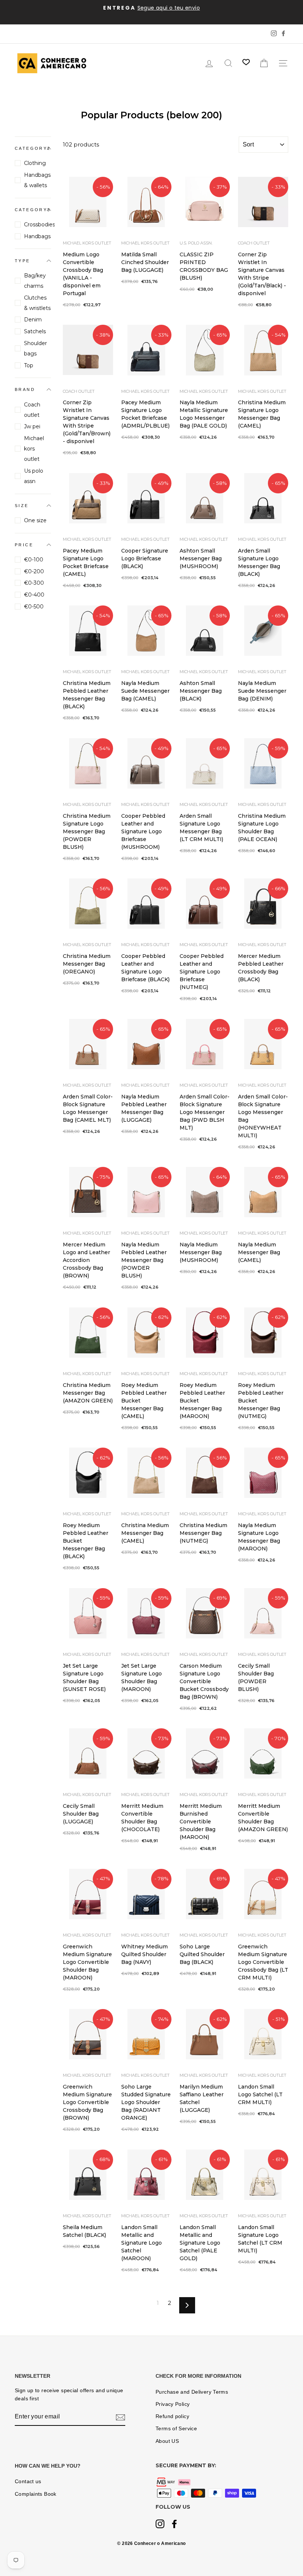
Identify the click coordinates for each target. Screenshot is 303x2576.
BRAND (25, 389)
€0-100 (34, 560)
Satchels (35, 331)
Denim (33, 320)
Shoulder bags (35, 348)
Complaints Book (36, 2494)
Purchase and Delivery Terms (192, 2392)
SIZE (22, 506)
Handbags (37, 236)
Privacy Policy (173, 2404)
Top (29, 365)
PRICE (24, 545)
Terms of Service (176, 2429)
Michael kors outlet (34, 449)
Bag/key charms (35, 281)
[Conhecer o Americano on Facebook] (174, 2525)
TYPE (23, 261)
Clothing (35, 163)
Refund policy (172, 2416)
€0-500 (34, 607)
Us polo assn (34, 476)
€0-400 (34, 595)
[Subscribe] (120, 2417)
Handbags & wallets (37, 180)
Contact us (28, 2482)
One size (35, 520)
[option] (151, 8)
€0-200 (34, 571)
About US (167, 2441)
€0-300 (34, 583)
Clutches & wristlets (37, 303)
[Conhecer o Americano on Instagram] (160, 2525)
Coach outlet (32, 410)
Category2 (33, 148)
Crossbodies (38, 224)
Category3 (33, 210)
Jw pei (32, 426)
